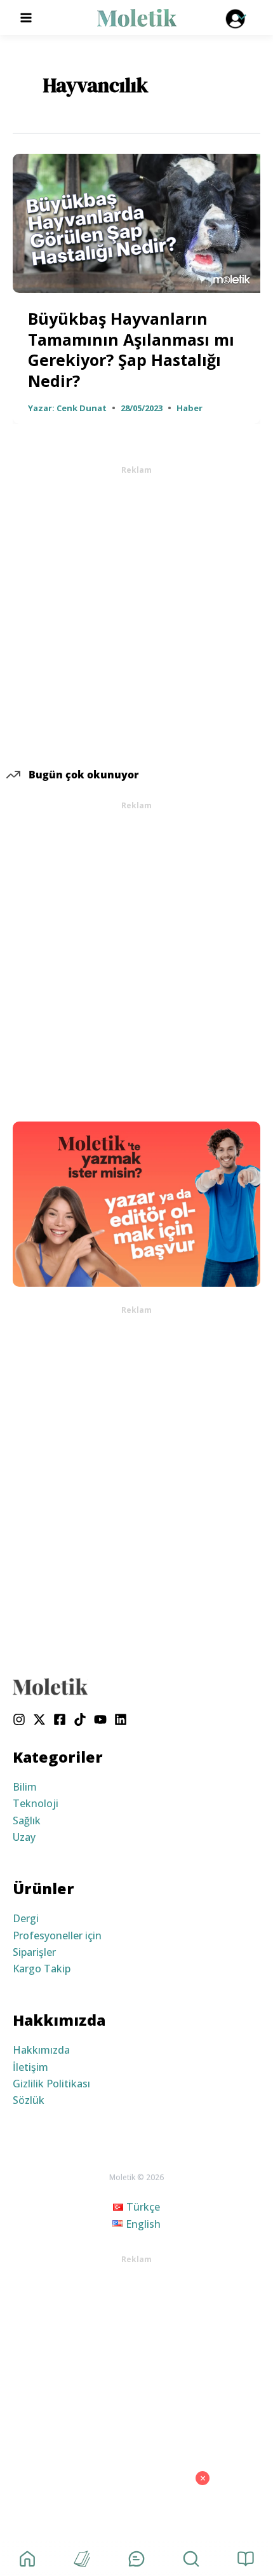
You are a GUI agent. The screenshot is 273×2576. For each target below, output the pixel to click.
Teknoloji (36, 1803)
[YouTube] (100, 1719)
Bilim (25, 1787)
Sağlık (27, 1820)
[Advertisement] (136, 613)
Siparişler (34, 1952)
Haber (190, 408)
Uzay (24, 1837)
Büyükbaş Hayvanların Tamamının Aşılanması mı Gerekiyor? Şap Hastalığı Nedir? (131, 349)
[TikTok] (80, 1719)
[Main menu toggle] (26, 17)
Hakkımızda (41, 2050)
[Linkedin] (121, 1719)
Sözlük (29, 2100)
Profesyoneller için (57, 1935)
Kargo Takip (42, 1969)
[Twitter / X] (39, 1719)
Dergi (26, 1918)
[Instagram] (19, 1719)
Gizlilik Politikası (51, 2084)
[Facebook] (60, 1719)
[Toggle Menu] (238, 18)
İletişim (30, 2067)
